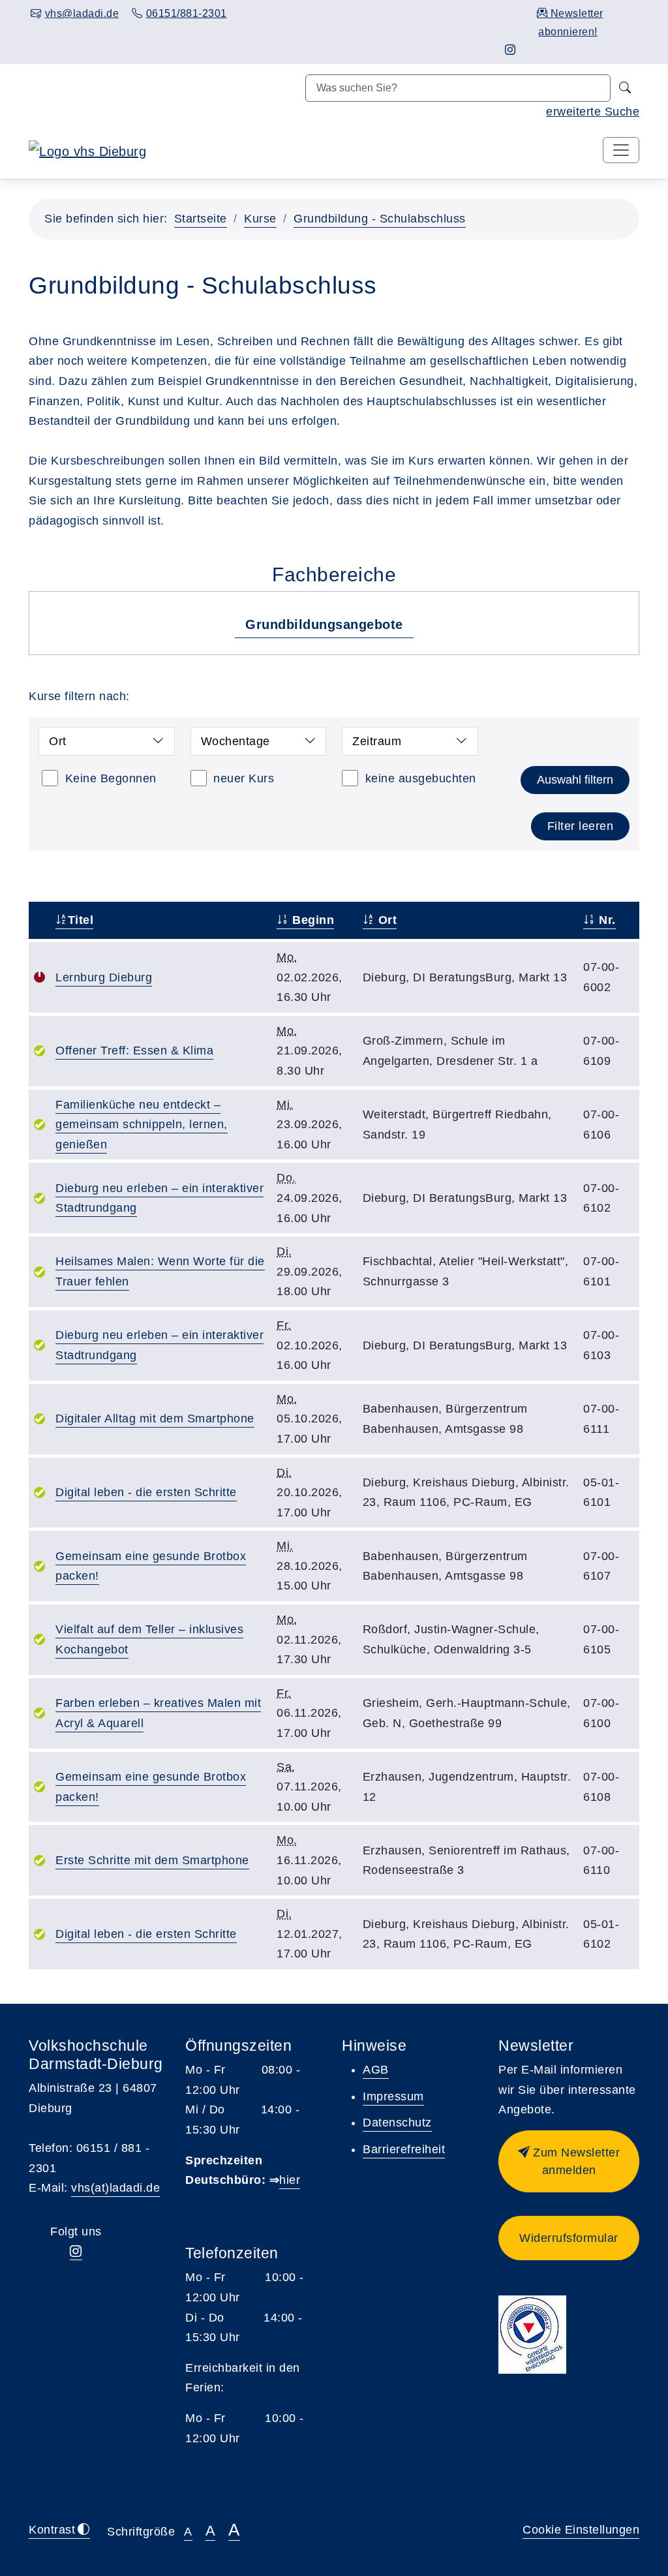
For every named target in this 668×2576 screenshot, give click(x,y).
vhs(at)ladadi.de (115, 2188)
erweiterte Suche (593, 112)
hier (290, 2180)
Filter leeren (581, 826)
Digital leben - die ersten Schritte (146, 1492)
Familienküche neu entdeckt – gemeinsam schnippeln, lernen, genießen (142, 1125)
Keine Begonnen (111, 778)
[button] (569, 2161)
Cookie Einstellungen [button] (581, 2530)
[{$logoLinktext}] (87, 151)
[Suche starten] (625, 88)
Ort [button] (58, 741)
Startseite (201, 219)
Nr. (606, 920)
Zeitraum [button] (377, 741)
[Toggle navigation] (621, 150)
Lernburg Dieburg (104, 977)
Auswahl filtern (575, 780)
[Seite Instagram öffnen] (510, 50)
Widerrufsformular (569, 2238)
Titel (81, 920)
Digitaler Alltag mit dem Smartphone (155, 1418)
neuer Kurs (244, 778)
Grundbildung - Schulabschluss (380, 219)
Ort (386, 920)
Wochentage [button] (235, 741)
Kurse (260, 219)
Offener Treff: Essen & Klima (134, 1050)
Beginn (311, 920)
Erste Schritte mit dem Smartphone (152, 1860)
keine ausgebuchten (421, 778)
